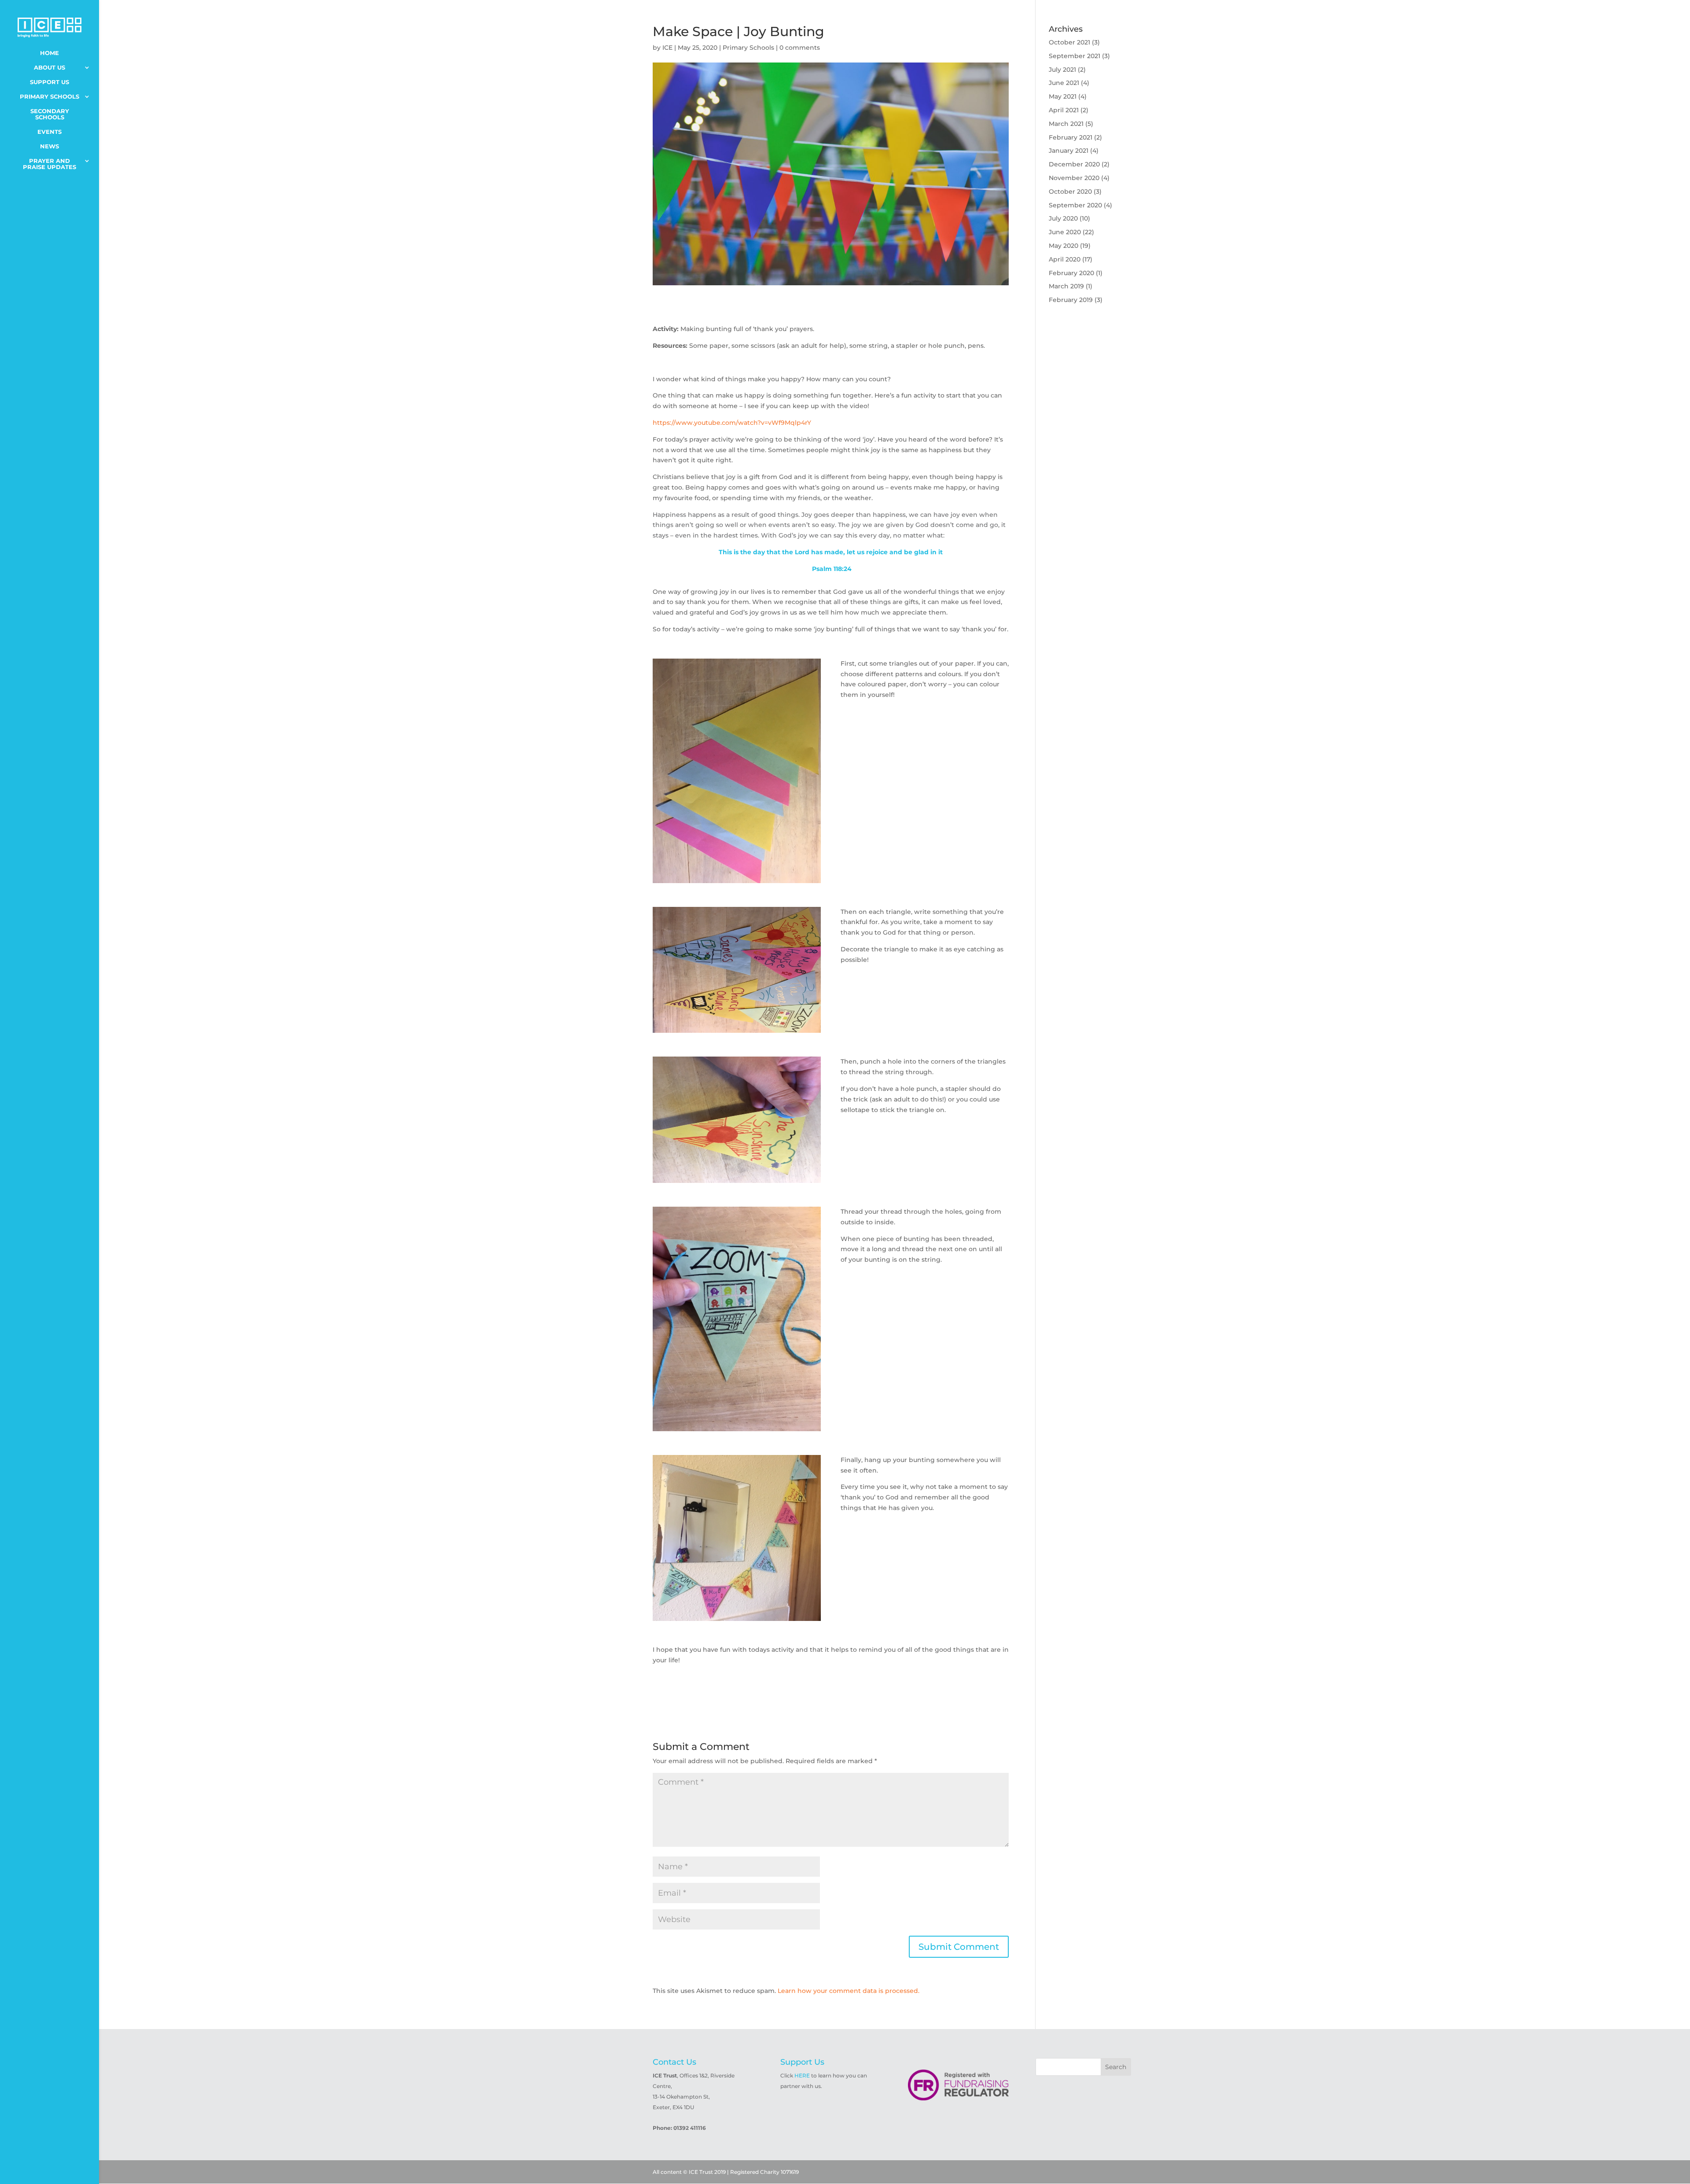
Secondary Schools (50, 114)
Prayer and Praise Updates (50, 164)
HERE (802, 2075)
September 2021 (1075, 56)
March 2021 (1066, 124)
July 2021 (1062, 70)
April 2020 (1065, 259)
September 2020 (1075, 205)
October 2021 (1069, 42)
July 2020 (1063, 218)
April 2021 (1064, 110)
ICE (667, 48)
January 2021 (1069, 151)
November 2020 (1074, 178)
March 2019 (1066, 286)
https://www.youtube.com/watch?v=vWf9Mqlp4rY (732, 423)
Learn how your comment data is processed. (849, 1991)
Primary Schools (50, 97)
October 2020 (1070, 192)
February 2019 (1071, 300)
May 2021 (1063, 96)
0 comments (800, 48)
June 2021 (1064, 83)
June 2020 (1065, 232)
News (50, 146)
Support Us (50, 82)
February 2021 (1071, 137)
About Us (50, 68)
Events (50, 132)
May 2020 (1064, 246)
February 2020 (1071, 273)
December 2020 (1074, 164)
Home (50, 53)
